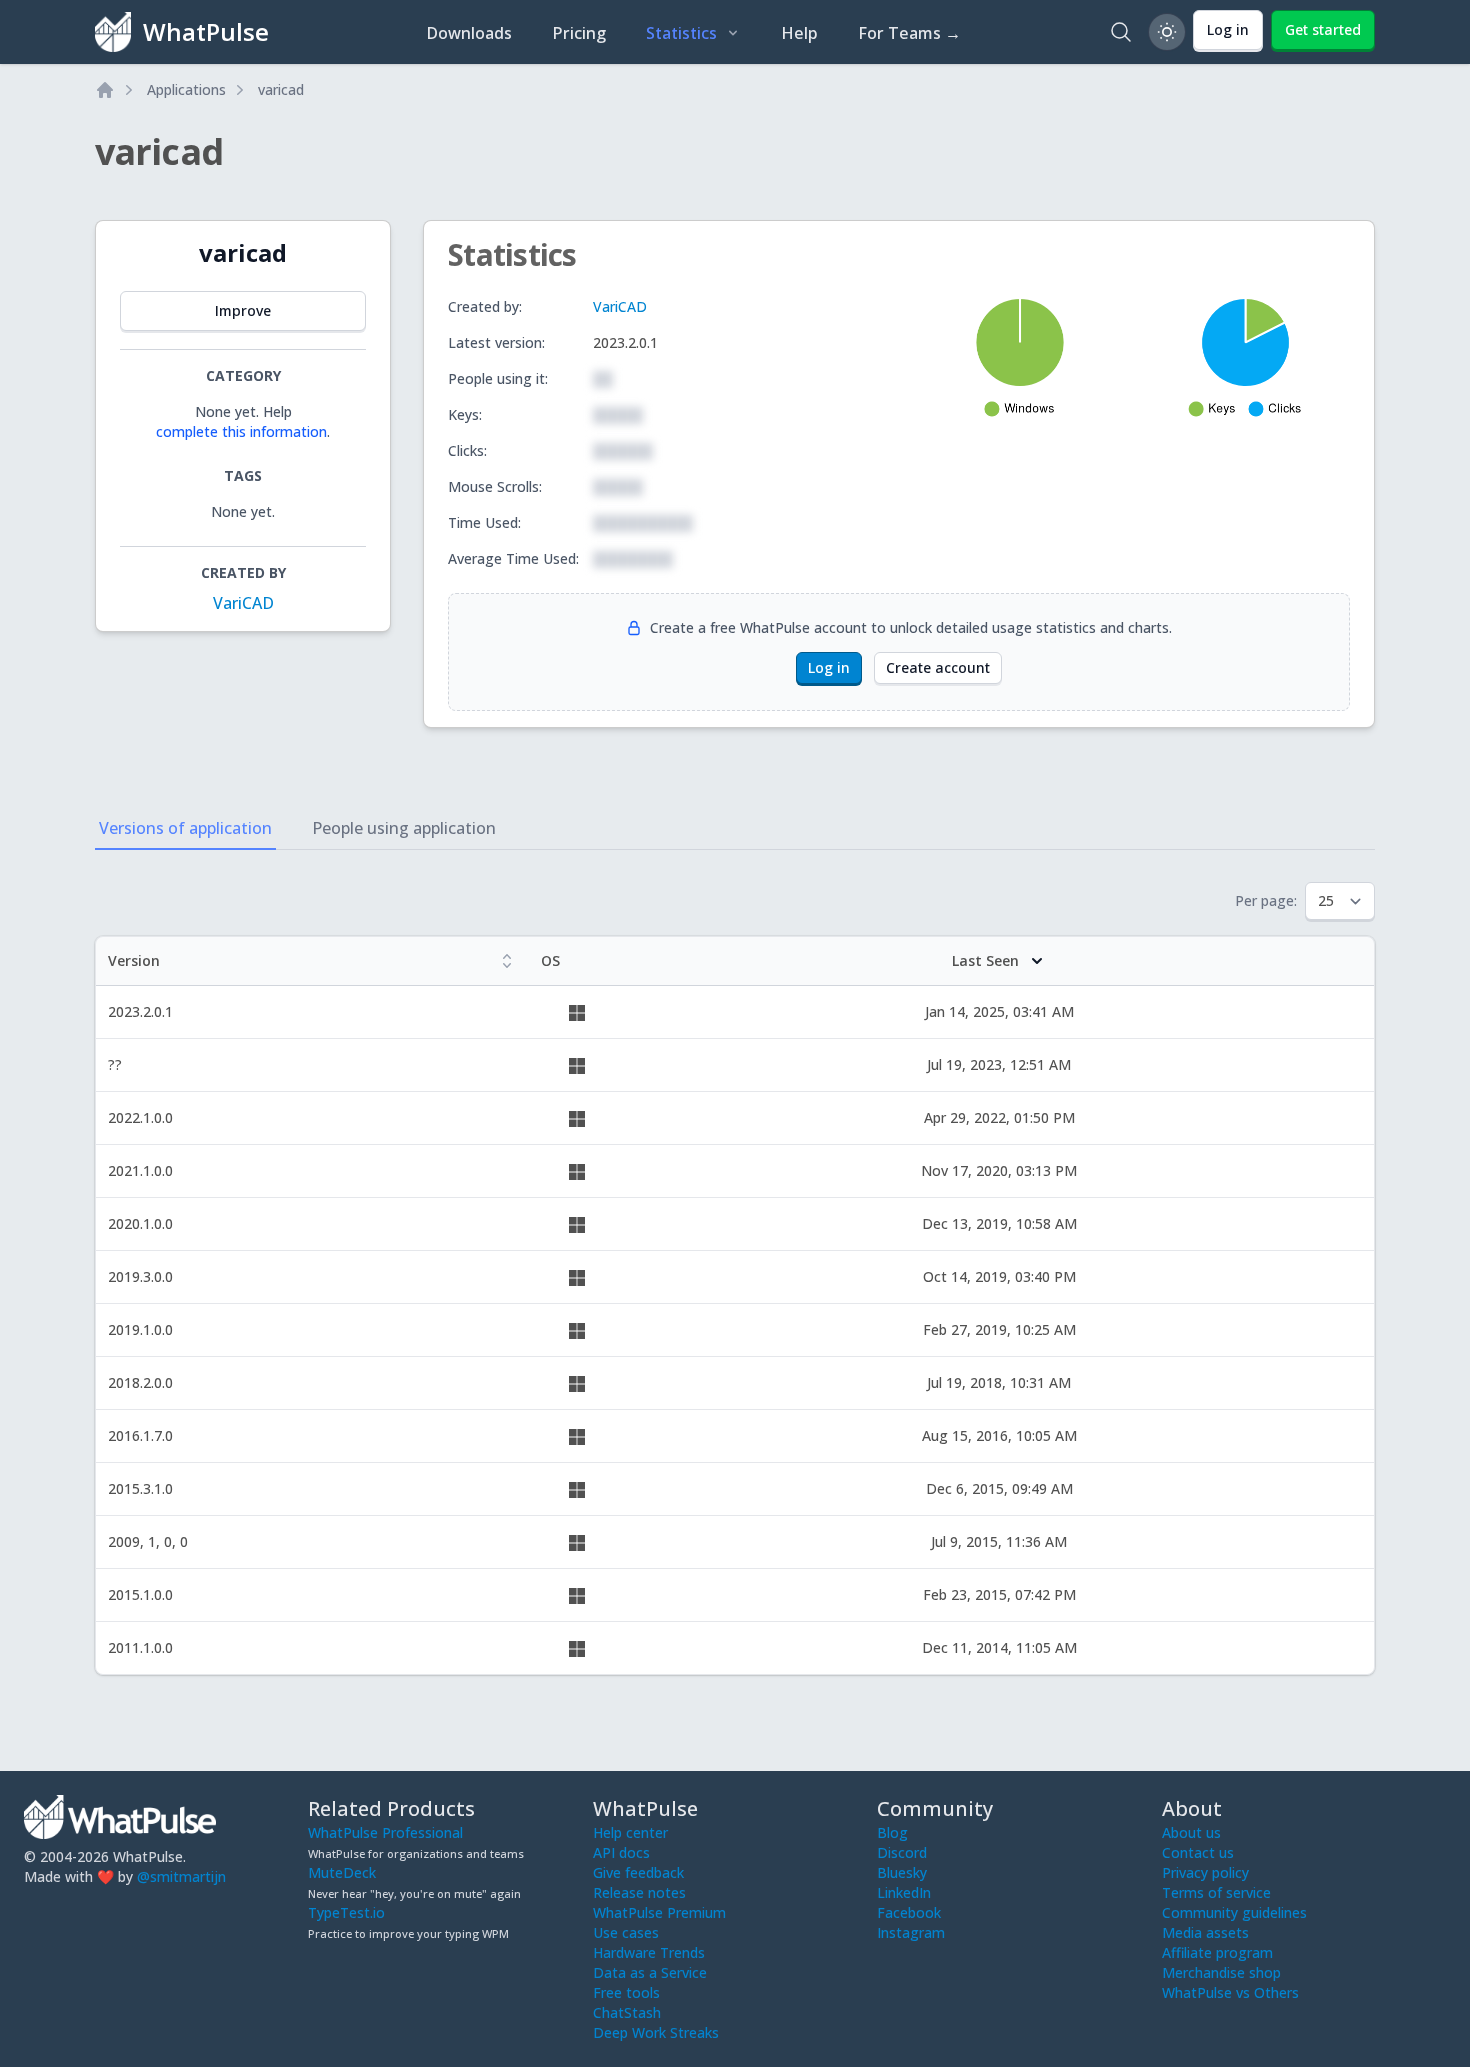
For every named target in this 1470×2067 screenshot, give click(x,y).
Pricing (579, 33)
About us (1191, 1832)
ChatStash (627, 2012)
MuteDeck (342, 1872)
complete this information (241, 431)
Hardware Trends (649, 1952)
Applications (186, 89)
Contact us (1198, 1852)
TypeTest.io (346, 1912)
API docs (621, 1852)
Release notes (639, 1892)
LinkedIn (904, 1892)
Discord (902, 1852)
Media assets (1205, 1932)
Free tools (626, 1992)
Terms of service (1216, 1892)
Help (799, 33)
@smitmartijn (181, 1876)
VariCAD (243, 603)
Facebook (909, 1912)
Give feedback (638, 1872)
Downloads (469, 33)
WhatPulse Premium (659, 1912)
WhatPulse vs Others (1230, 1992)
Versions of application (185, 828)
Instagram (911, 1932)
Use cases (626, 1932)
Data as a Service (650, 1972)
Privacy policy (1205, 1872)
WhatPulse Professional (385, 1832)
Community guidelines (1234, 1912)
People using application (404, 828)
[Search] (1121, 32)
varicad (281, 89)
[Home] (105, 90)
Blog (892, 1832)
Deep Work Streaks (656, 2032)
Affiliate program (1217, 1952)
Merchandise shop (1221, 1972)
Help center (630, 1832)
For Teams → (909, 33)
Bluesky (902, 1872)
